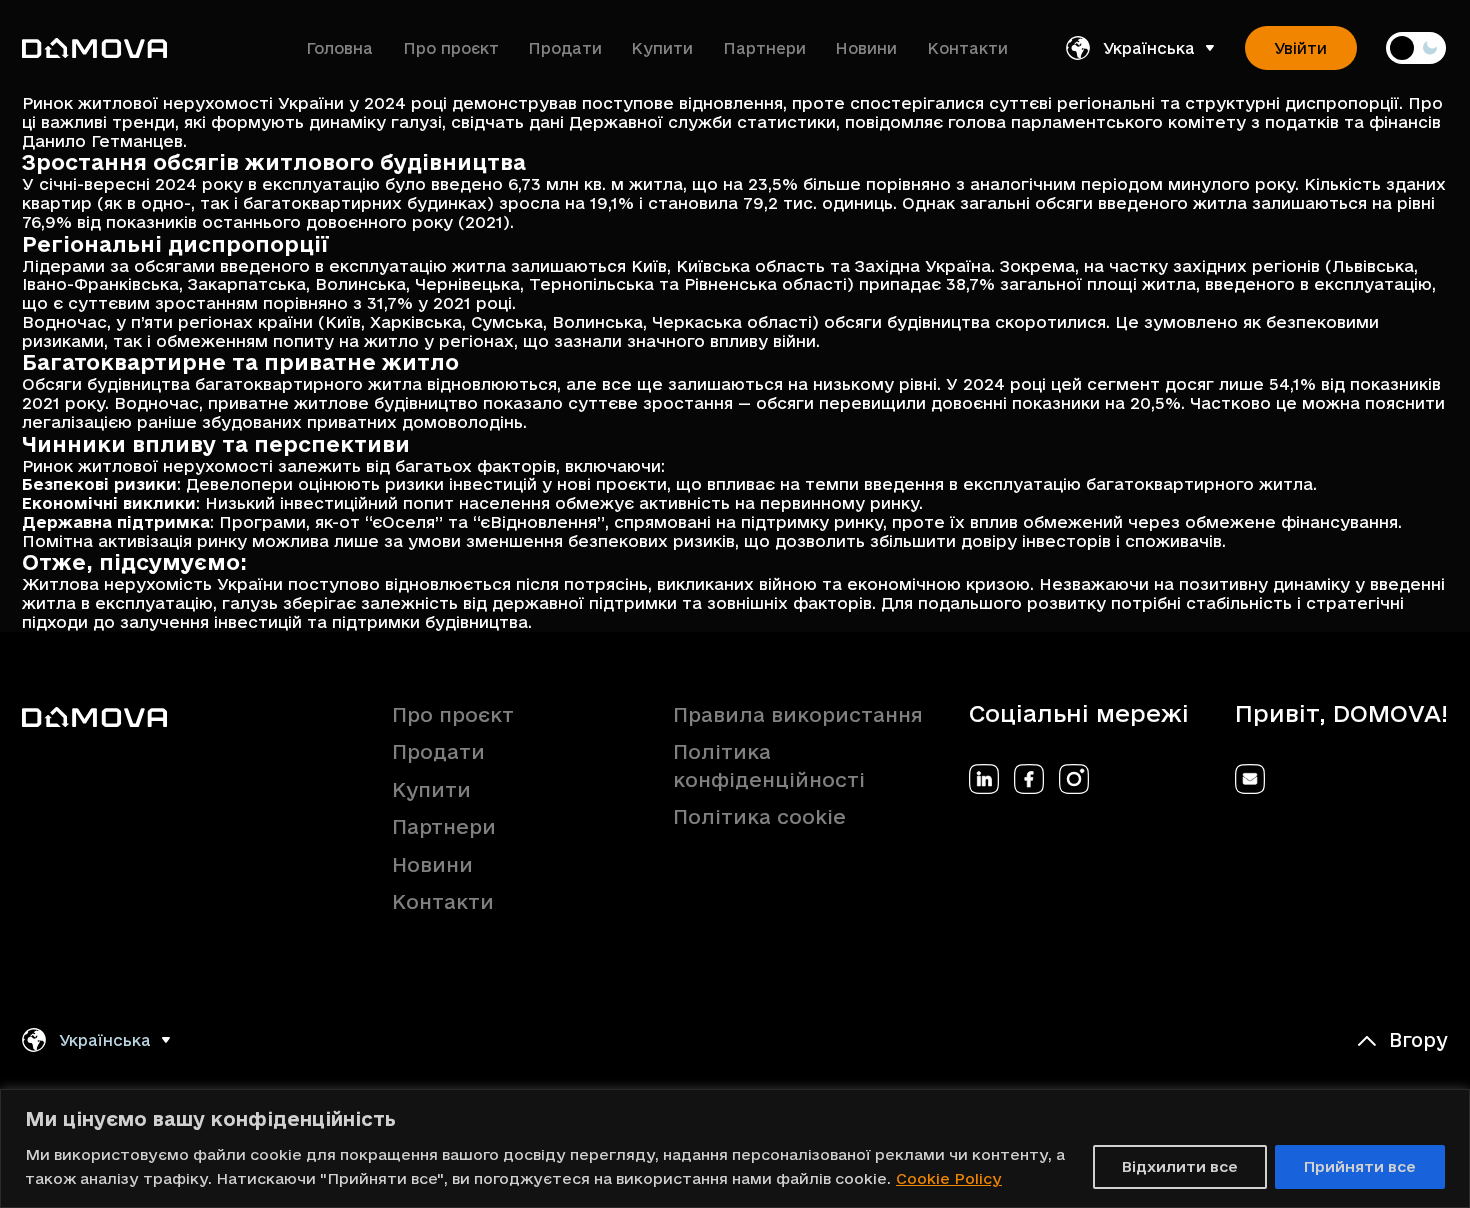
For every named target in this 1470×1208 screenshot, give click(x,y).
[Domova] (94, 48)
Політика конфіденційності (769, 766)
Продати (565, 48)
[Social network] (984, 779)
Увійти (1300, 48)
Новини (866, 48)
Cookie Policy (949, 1178)
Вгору (1418, 1040)
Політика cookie (759, 817)
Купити (662, 48)
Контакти (967, 48)
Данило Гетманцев (102, 141)
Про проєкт (451, 48)
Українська (1149, 48)
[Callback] (1250, 779)
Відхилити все (1180, 1166)
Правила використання (798, 715)
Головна (339, 48)
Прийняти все (1360, 1166)
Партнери (764, 48)
